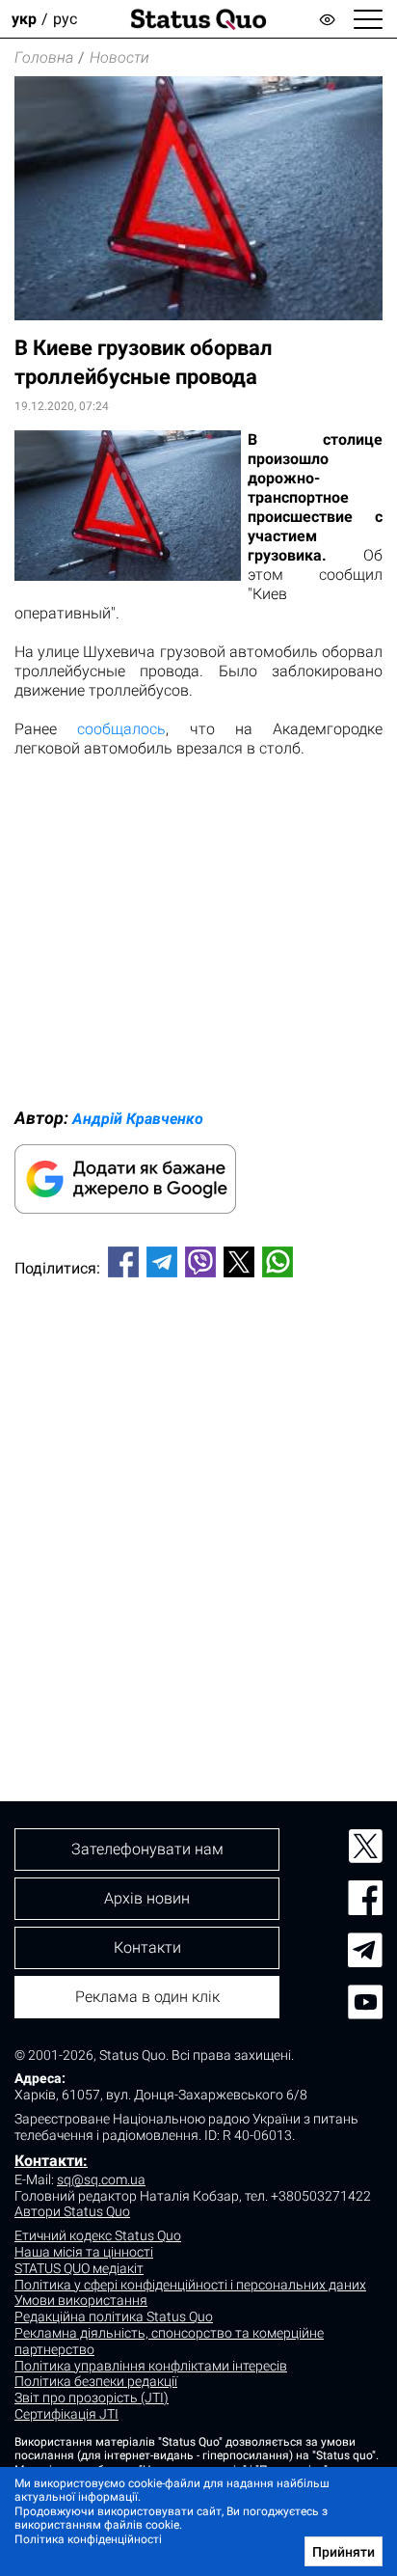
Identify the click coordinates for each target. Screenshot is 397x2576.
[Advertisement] (198, 1507)
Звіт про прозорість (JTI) (92, 2398)
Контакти (147, 1947)
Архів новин (147, 1898)
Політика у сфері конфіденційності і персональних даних (190, 2285)
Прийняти (344, 2552)
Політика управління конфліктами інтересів (151, 2366)
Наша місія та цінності (84, 2252)
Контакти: (51, 2161)
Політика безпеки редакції (96, 2381)
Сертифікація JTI (66, 2414)
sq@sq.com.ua (101, 2179)
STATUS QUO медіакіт (79, 2268)
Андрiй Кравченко (138, 1119)
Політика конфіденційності (88, 2539)
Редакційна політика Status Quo (114, 2316)
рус (65, 19)
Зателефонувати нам (147, 1849)
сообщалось (121, 729)
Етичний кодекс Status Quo (98, 2235)
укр (24, 19)
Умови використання (81, 2300)
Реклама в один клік (147, 1997)
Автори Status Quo (72, 2211)
